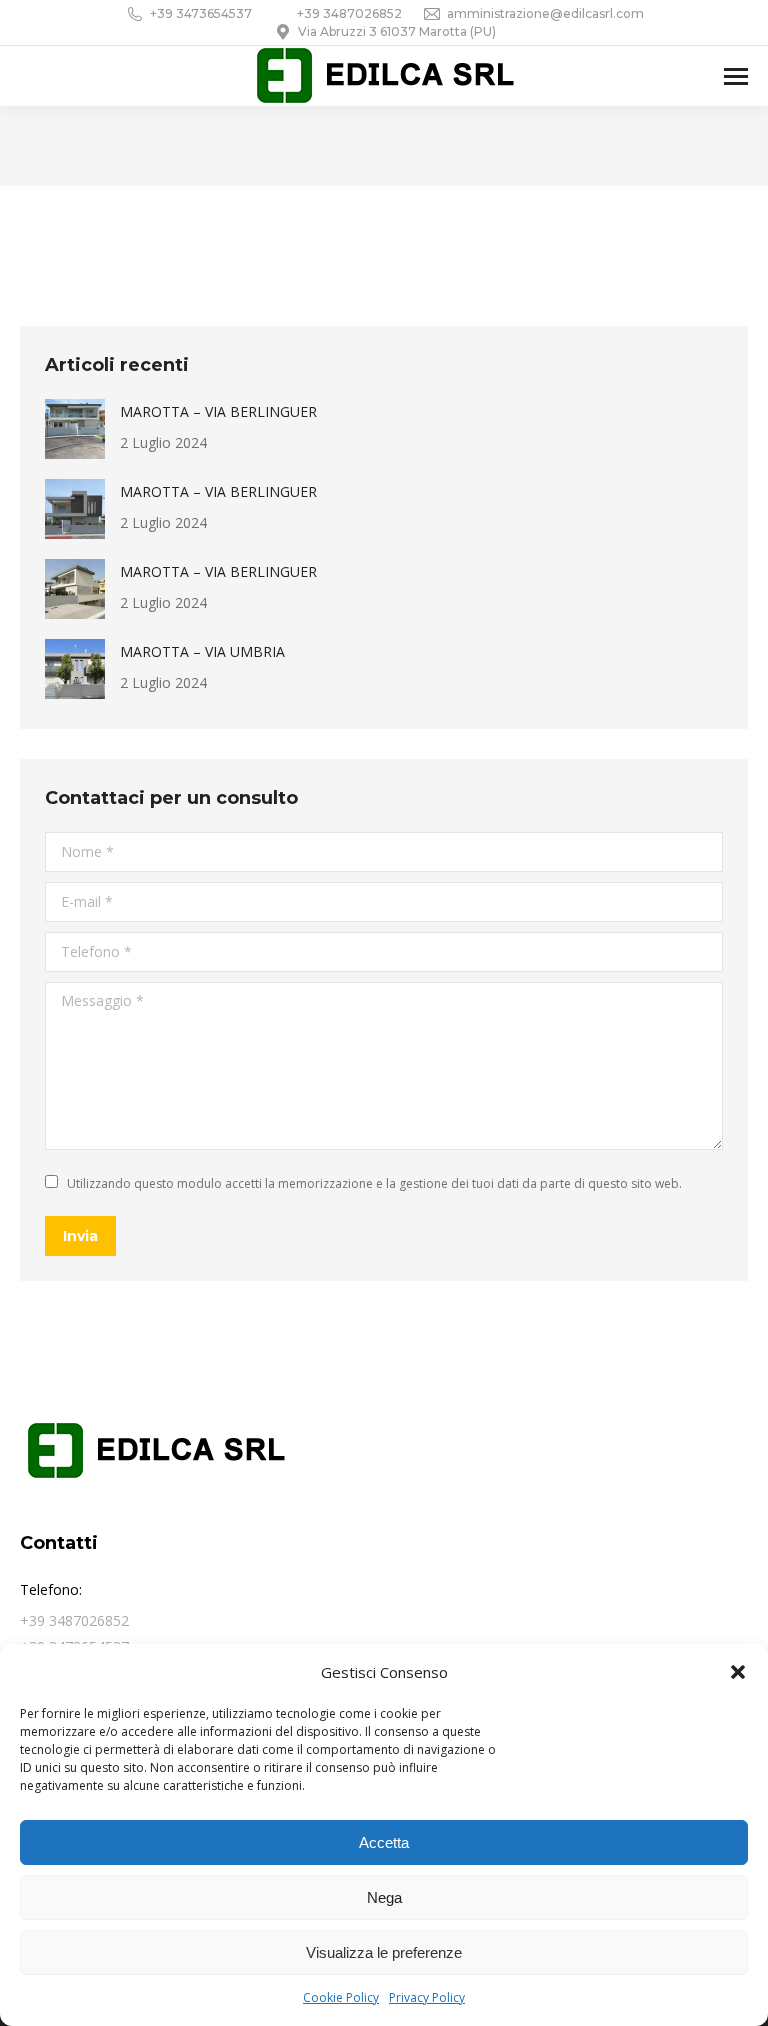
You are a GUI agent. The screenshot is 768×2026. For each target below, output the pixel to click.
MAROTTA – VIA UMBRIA (202, 651)
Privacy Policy (427, 1997)
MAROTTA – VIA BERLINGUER (218, 411)
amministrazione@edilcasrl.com (545, 13)
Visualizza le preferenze (384, 1952)
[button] (738, 1672)
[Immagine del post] (75, 429)
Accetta (384, 1842)
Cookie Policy (341, 1997)
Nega (384, 1897)
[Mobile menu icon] (736, 76)
